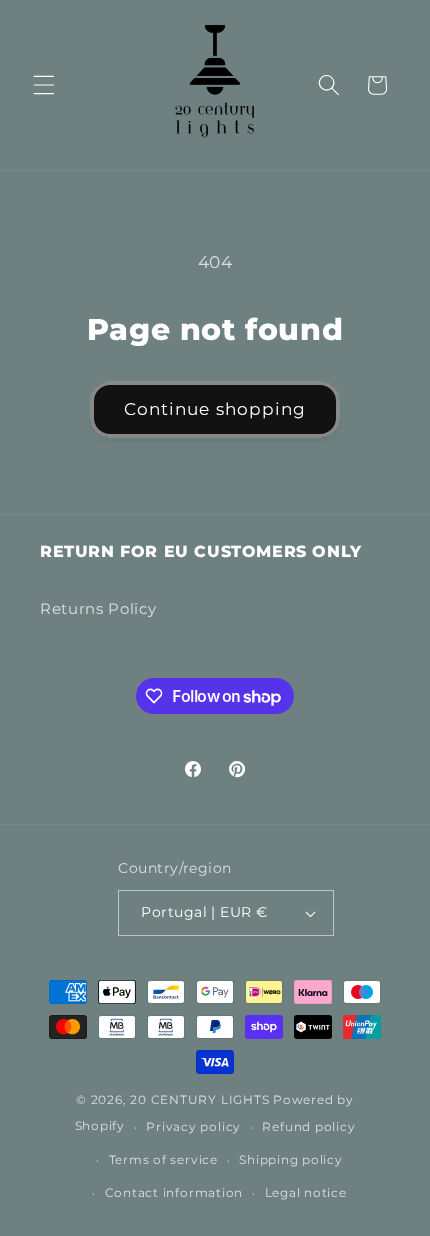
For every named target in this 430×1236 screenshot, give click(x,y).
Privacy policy (193, 1126)
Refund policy (308, 1126)
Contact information (174, 1192)
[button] (44, 85)
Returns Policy (98, 608)
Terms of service (163, 1159)
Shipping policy (291, 1159)
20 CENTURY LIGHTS (199, 1099)
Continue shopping (215, 409)
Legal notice (306, 1192)
